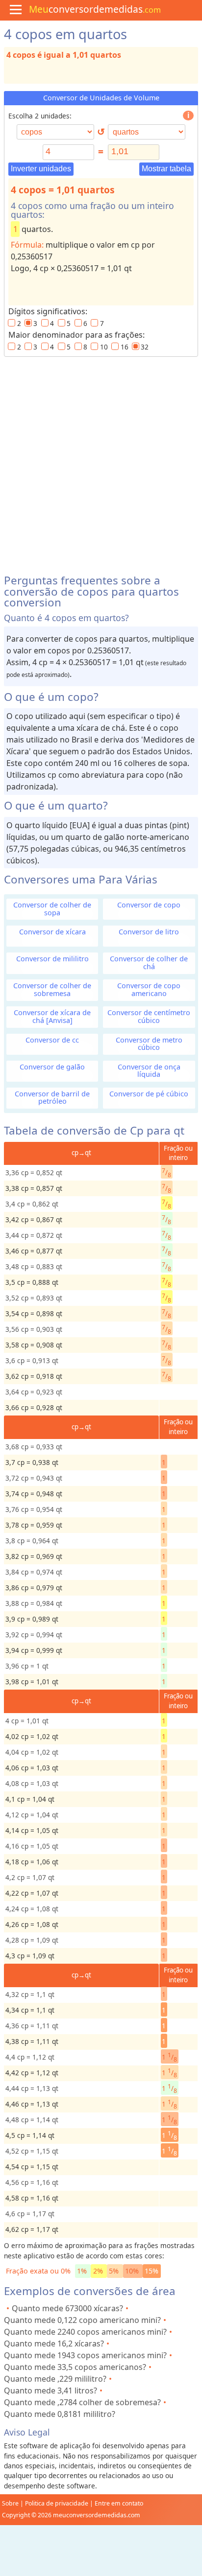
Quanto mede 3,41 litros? (50, 2390)
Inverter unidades (41, 169)
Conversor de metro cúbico (149, 1044)
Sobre (10, 2503)
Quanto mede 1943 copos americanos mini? (85, 2355)
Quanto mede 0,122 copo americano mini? (82, 2320)
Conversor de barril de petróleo (52, 1097)
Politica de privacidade (57, 2503)
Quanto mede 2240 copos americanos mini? (85, 2332)
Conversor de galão (52, 1067)
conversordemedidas (95, 9)
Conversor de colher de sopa (52, 908)
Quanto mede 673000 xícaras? (67, 2308)
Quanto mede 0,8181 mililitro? (60, 2414)
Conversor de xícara (52, 932)
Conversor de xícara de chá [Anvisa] (52, 1016)
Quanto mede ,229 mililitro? (55, 2379)
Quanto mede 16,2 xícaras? (54, 2344)
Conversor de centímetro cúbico (149, 1016)
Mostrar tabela (166, 169)
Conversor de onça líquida (149, 1070)
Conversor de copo (149, 905)
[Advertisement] (101, 462)
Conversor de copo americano (149, 989)
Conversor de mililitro (52, 959)
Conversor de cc (52, 1040)
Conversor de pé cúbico (149, 1094)
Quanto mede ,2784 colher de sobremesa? (82, 2402)
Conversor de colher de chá (149, 962)
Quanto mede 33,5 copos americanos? (75, 2367)
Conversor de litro (149, 932)
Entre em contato (119, 2503)
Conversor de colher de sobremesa (52, 989)
